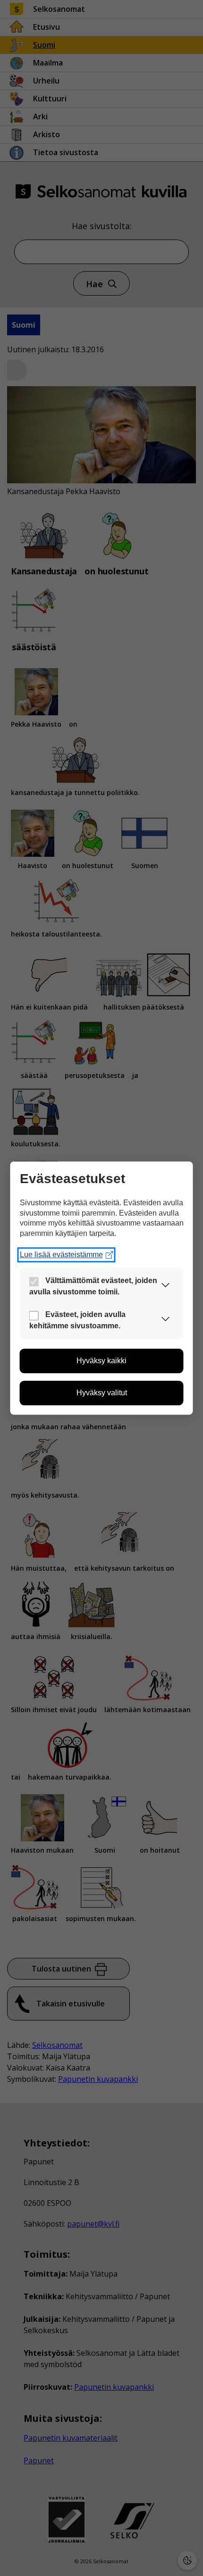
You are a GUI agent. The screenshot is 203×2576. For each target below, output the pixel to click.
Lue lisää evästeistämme (61, 1255)
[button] (166, 1287)
